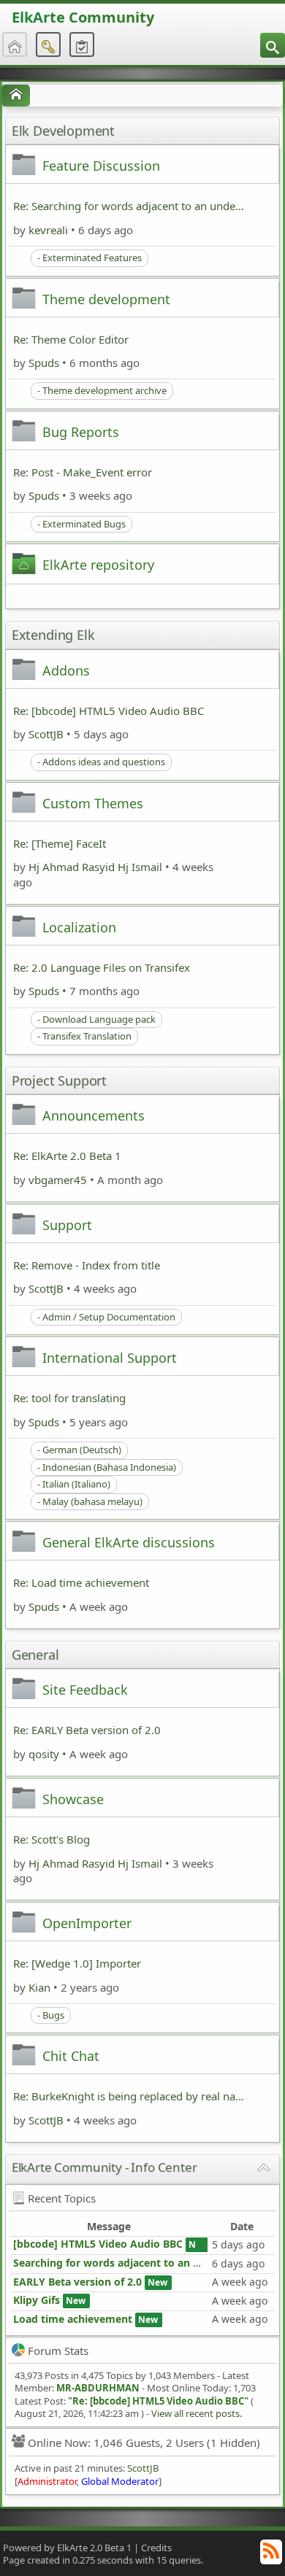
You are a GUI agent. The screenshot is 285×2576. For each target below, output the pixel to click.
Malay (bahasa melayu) (92, 1501)
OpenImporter (87, 1923)
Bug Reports (81, 432)
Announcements (94, 1115)
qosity (44, 1754)
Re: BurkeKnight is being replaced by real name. (130, 2096)
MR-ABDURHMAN (98, 2388)
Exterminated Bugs (84, 524)
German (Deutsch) (82, 1450)
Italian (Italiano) (76, 1484)
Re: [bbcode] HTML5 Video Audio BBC (109, 711)
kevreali (48, 230)
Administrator (47, 2481)
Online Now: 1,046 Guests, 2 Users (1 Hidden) (144, 2442)
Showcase (73, 1799)
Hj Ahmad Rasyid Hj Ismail (95, 867)
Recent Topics (62, 2198)
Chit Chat (71, 2056)
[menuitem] (273, 45)
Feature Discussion (101, 166)
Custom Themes (93, 803)
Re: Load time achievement (81, 1582)
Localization (79, 927)
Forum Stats (58, 2351)
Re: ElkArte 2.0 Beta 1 (67, 1156)
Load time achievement (73, 2319)
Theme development (106, 299)
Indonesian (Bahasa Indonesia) (109, 1467)
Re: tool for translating (69, 1398)
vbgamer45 (58, 1180)
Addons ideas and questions (104, 762)
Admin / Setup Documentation (109, 1317)
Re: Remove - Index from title (87, 1265)
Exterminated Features (92, 258)
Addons (66, 670)
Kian (39, 1987)
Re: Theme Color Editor (71, 339)
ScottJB (46, 734)
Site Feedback (85, 1690)
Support (67, 1225)
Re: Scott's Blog (52, 1839)
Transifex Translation (87, 1036)
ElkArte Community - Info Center (104, 2167)
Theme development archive (104, 390)
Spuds (44, 363)
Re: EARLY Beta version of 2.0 (87, 1730)
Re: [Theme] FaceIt (60, 843)
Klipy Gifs (37, 2300)
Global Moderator (120, 2481)
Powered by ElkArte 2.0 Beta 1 (67, 2548)
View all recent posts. (197, 2413)
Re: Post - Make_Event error (83, 472)
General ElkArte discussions (129, 1542)
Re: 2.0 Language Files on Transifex (102, 967)
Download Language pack (99, 1019)
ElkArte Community (83, 17)
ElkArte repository (98, 565)
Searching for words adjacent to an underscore (132, 2263)
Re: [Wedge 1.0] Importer (77, 1963)
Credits (156, 2548)
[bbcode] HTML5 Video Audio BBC (98, 2244)
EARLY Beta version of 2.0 (79, 2282)
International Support (110, 1358)
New (198, 2244)
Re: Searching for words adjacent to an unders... (130, 206)
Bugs (53, 2015)
